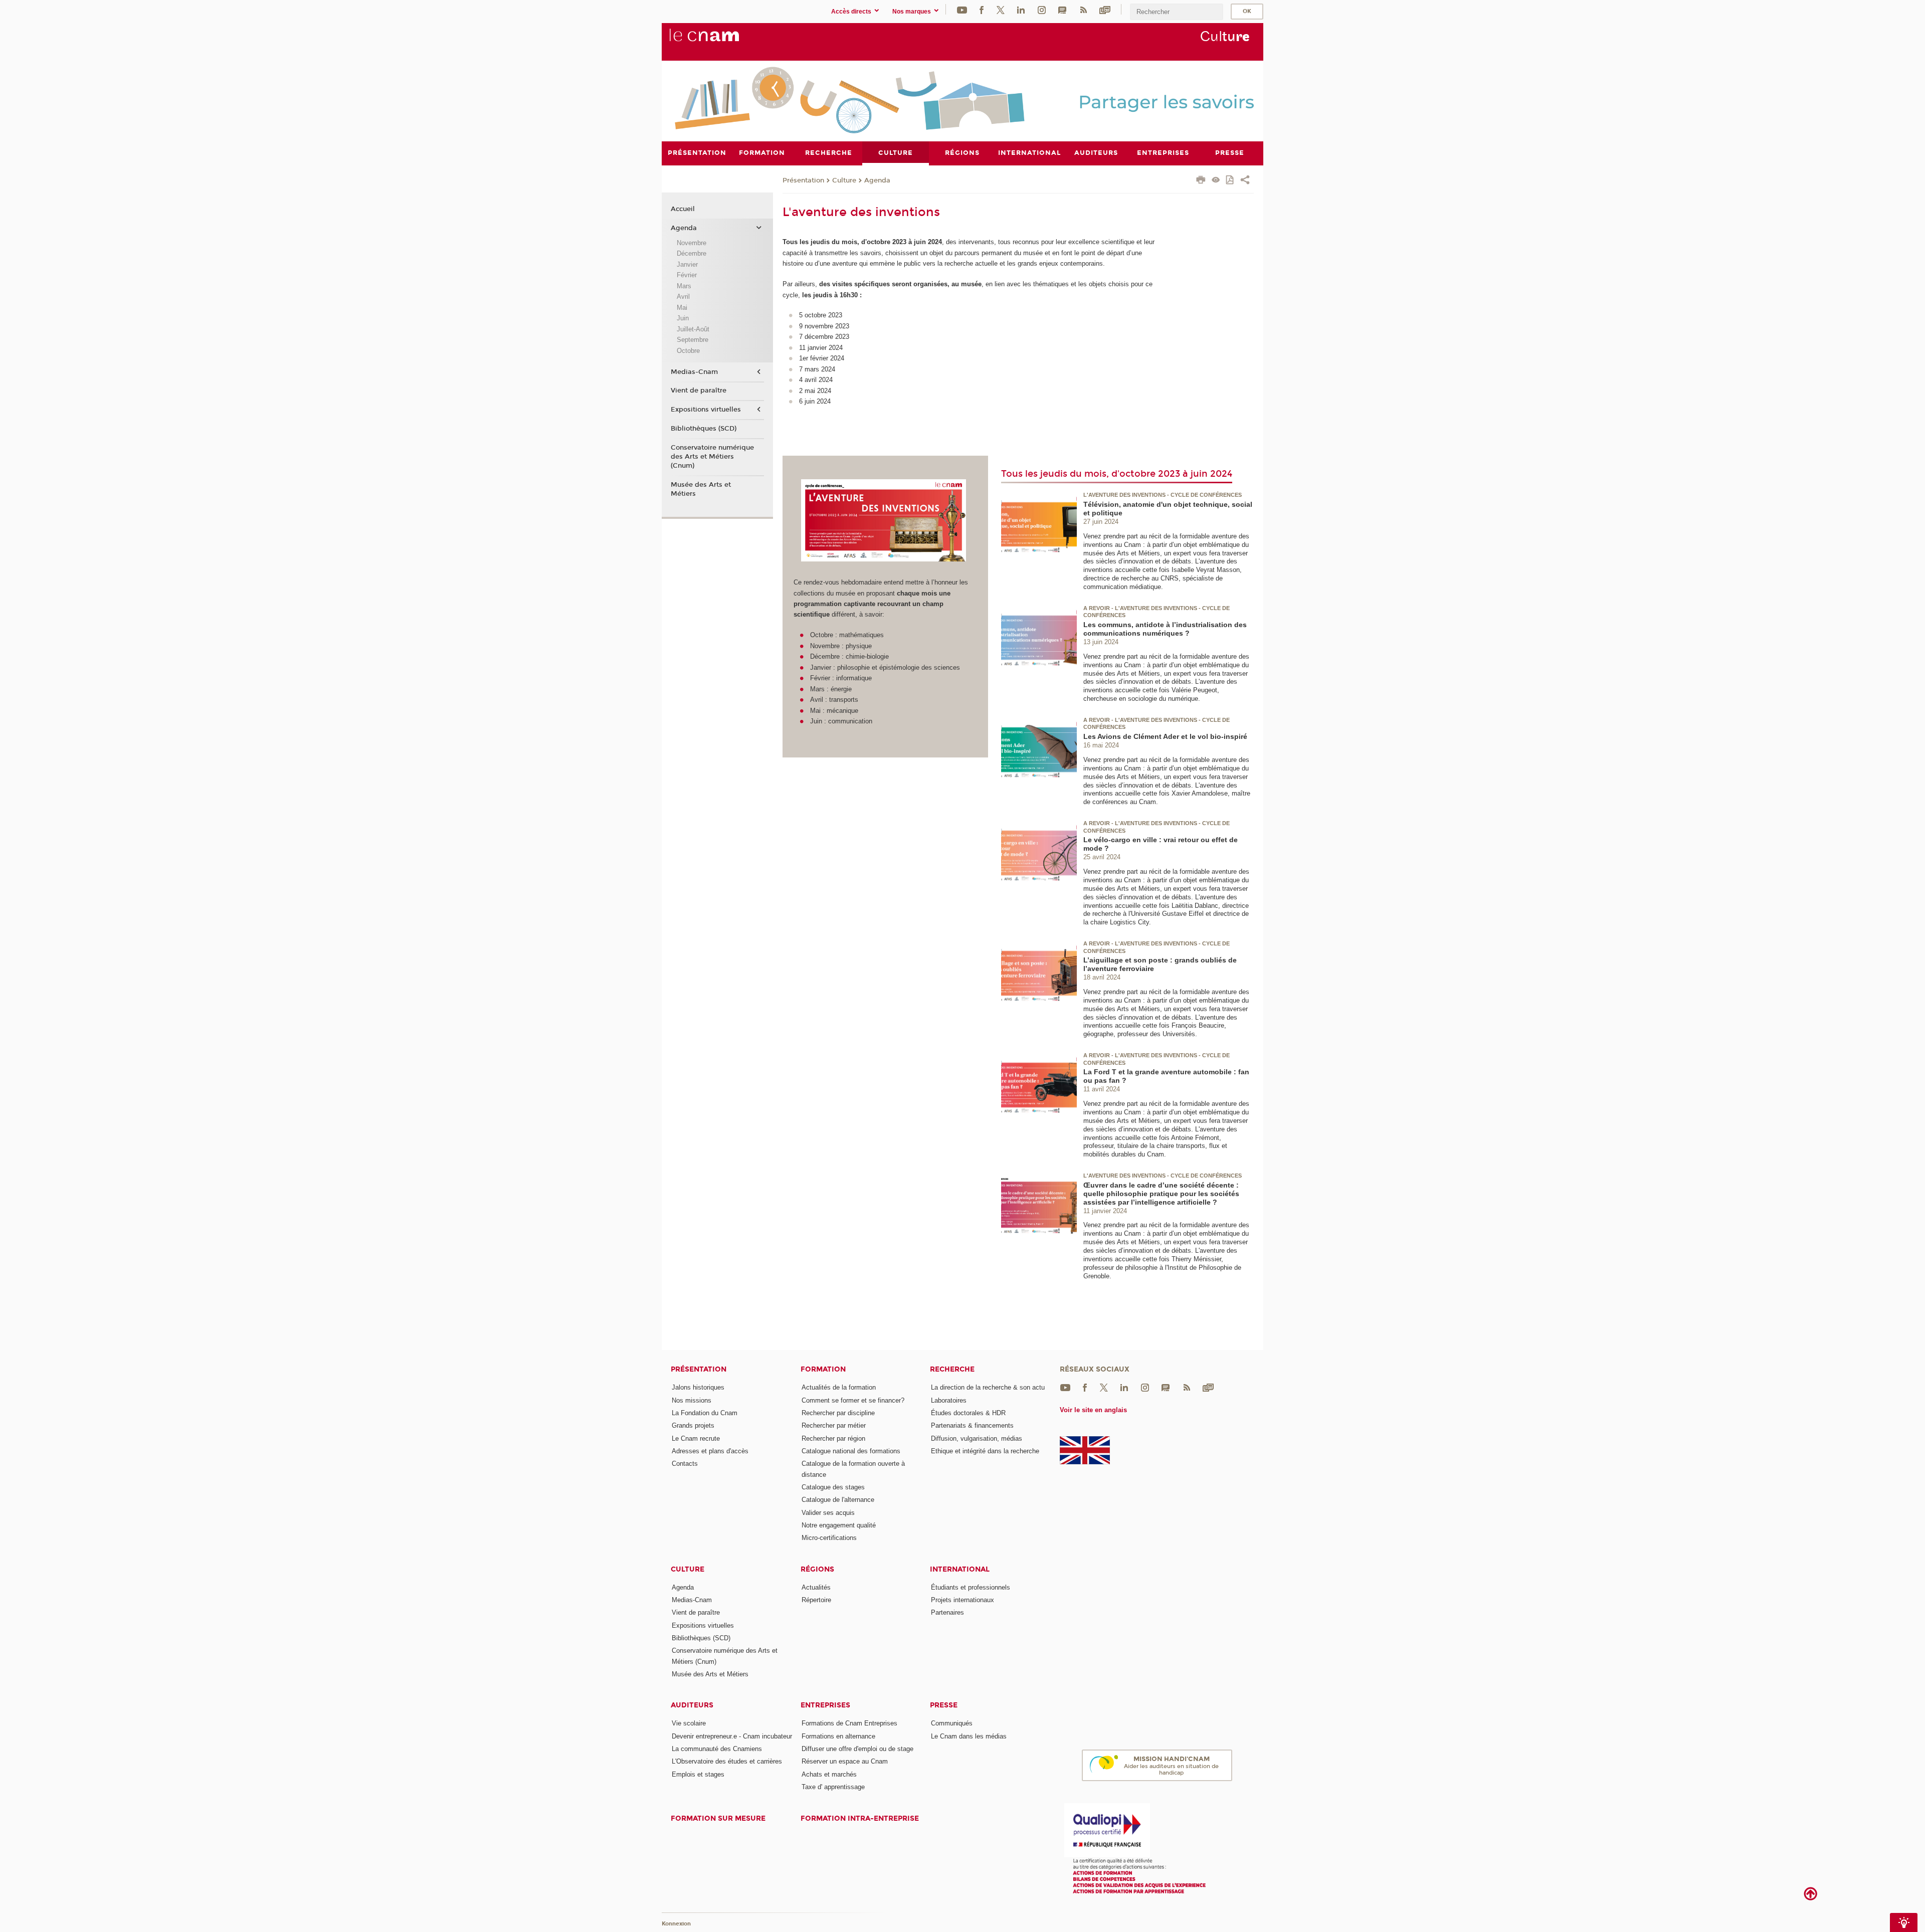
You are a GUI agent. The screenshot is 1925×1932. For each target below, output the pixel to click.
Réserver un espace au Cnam (845, 1761)
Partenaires (947, 1612)
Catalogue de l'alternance (838, 1500)
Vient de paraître (699, 391)
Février (687, 275)
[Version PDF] (1230, 181)
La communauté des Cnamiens (717, 1749)
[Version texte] (1216, 181)
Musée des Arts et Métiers (701, 489)
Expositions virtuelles (706, 410)
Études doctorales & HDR (968, 1413)
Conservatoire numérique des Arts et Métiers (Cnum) (712, 457)
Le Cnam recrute (696, 1438)
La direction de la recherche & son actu (988, 1387)
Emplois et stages (698, 1774)
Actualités (816, 1587)
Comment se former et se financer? (853, 1400)
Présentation (803, 180)
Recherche (952, 1369)
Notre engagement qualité (839, 1525)
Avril (683, 297)
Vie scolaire (689, 1723)
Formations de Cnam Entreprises (849, 1723)
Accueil (683, 209)
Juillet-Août (693, 329)
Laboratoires (949, 1400)
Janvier (687, 264)
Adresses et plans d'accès (710, 1451)
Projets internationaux (963, 1600)
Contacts (685, 1464)
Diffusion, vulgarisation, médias (977, 1438)
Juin (683, 318)
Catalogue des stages (833, 1487)
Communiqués (952, 1723)
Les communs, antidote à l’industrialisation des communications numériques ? (1165, 629)
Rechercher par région (833, 1438)
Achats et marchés (829, 1774)
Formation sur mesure (718, 1818)
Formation (823, 1369)
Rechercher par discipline (838, 1413)
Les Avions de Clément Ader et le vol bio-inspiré (1165, 736)
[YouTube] (962, 9)
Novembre (692, 243)
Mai (682, 308)
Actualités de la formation (839, 1387)
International (960, 1569)
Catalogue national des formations (851, 1451)
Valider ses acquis (828, 1513)
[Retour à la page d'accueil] (721, 41)
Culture (844, 180)
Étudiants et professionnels (971, 1587)
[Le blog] (1062, 9)
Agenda (877, 180)
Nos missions (692, 1400)
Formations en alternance (838, 1736)
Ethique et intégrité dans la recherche (985, 1451)
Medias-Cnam (694, 372)
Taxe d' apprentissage (833, 1787)
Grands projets (693, 1425)
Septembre (693, 340)
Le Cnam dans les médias (969, 1736)
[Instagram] (1042, 9)
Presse (944, 1705)
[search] (1177, 12)
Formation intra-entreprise (860, 1818)
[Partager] (1245, 181)
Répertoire (816, 1600)
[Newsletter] (1105, 9)
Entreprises (825, 1705)
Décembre (692, 253)
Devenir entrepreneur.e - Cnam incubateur (732, 1736)
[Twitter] (1001, 9)
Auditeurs (692, 1705)
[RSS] (1083, 9)
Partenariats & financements (972, 1425)
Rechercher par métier (834, 1425)
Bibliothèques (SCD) (704, 429)
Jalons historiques (698, 1387)
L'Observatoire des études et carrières (727, 1761)
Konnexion (676, 1924)
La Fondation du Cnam (705, 1413)
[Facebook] (982, 9)
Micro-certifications (829, 1538)
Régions (817, 1569)
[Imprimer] (1201, 181)
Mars (684, 286)
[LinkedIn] (1021, 9)
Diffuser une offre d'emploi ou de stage (857, 1749)
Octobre (688, 351)
